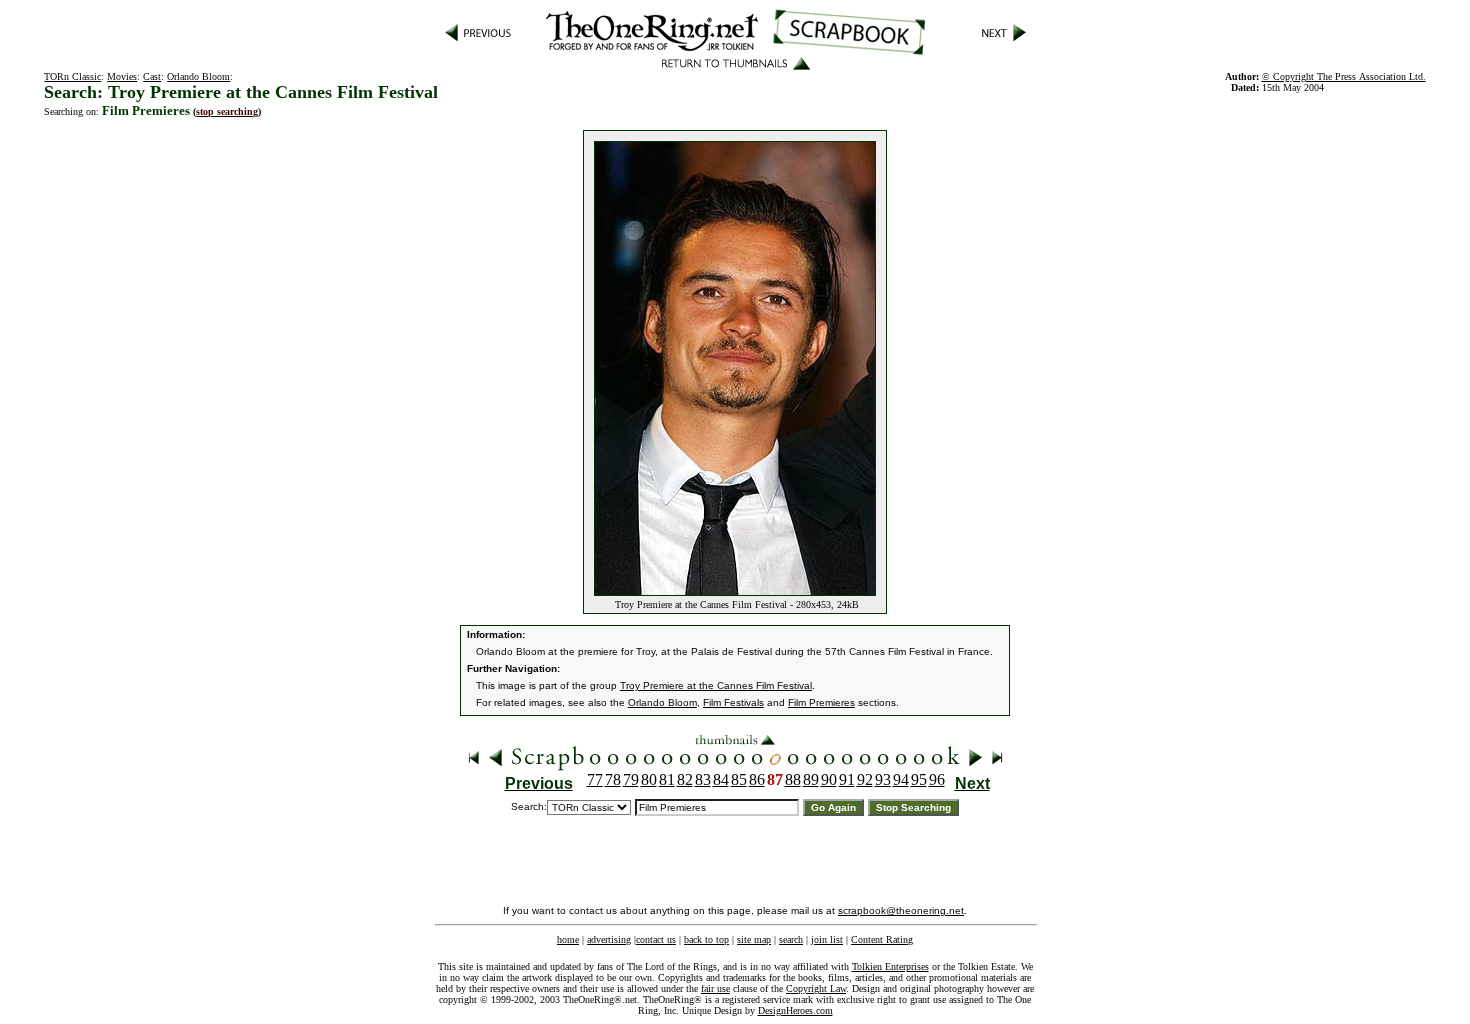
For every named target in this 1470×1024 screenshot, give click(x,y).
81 (667, 779)
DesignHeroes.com (795, 1010)
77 (595, 779)
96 (937, 779)
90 (829, 779)
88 (793, 779)
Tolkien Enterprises (890, 966)
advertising (609, 939)
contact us (656, 939)
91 (847, 779)
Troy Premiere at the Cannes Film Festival (716, 685)
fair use (715, 988)
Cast (152, 76)
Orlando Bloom (198, 76)
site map (754, 939)
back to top (706, 939)
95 (919, 779)
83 (703, 779)
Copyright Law (816, 988)
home (568, 939)
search (791, 939)
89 (811, 779)
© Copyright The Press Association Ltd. (1344, 76)
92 (865, 779)
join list (827, 939)
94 (901, 779)
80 (649, 779)
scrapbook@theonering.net (901, 910)
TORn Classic (72, 76)
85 (739, 779)
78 (613, 779)
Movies (122, 76)
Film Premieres (821, 702)
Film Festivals (733, 702)
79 (631, 779)
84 (721, 779)
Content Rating (882, 939)
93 (883, 779)
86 (757, 779)
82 (685, 779)
